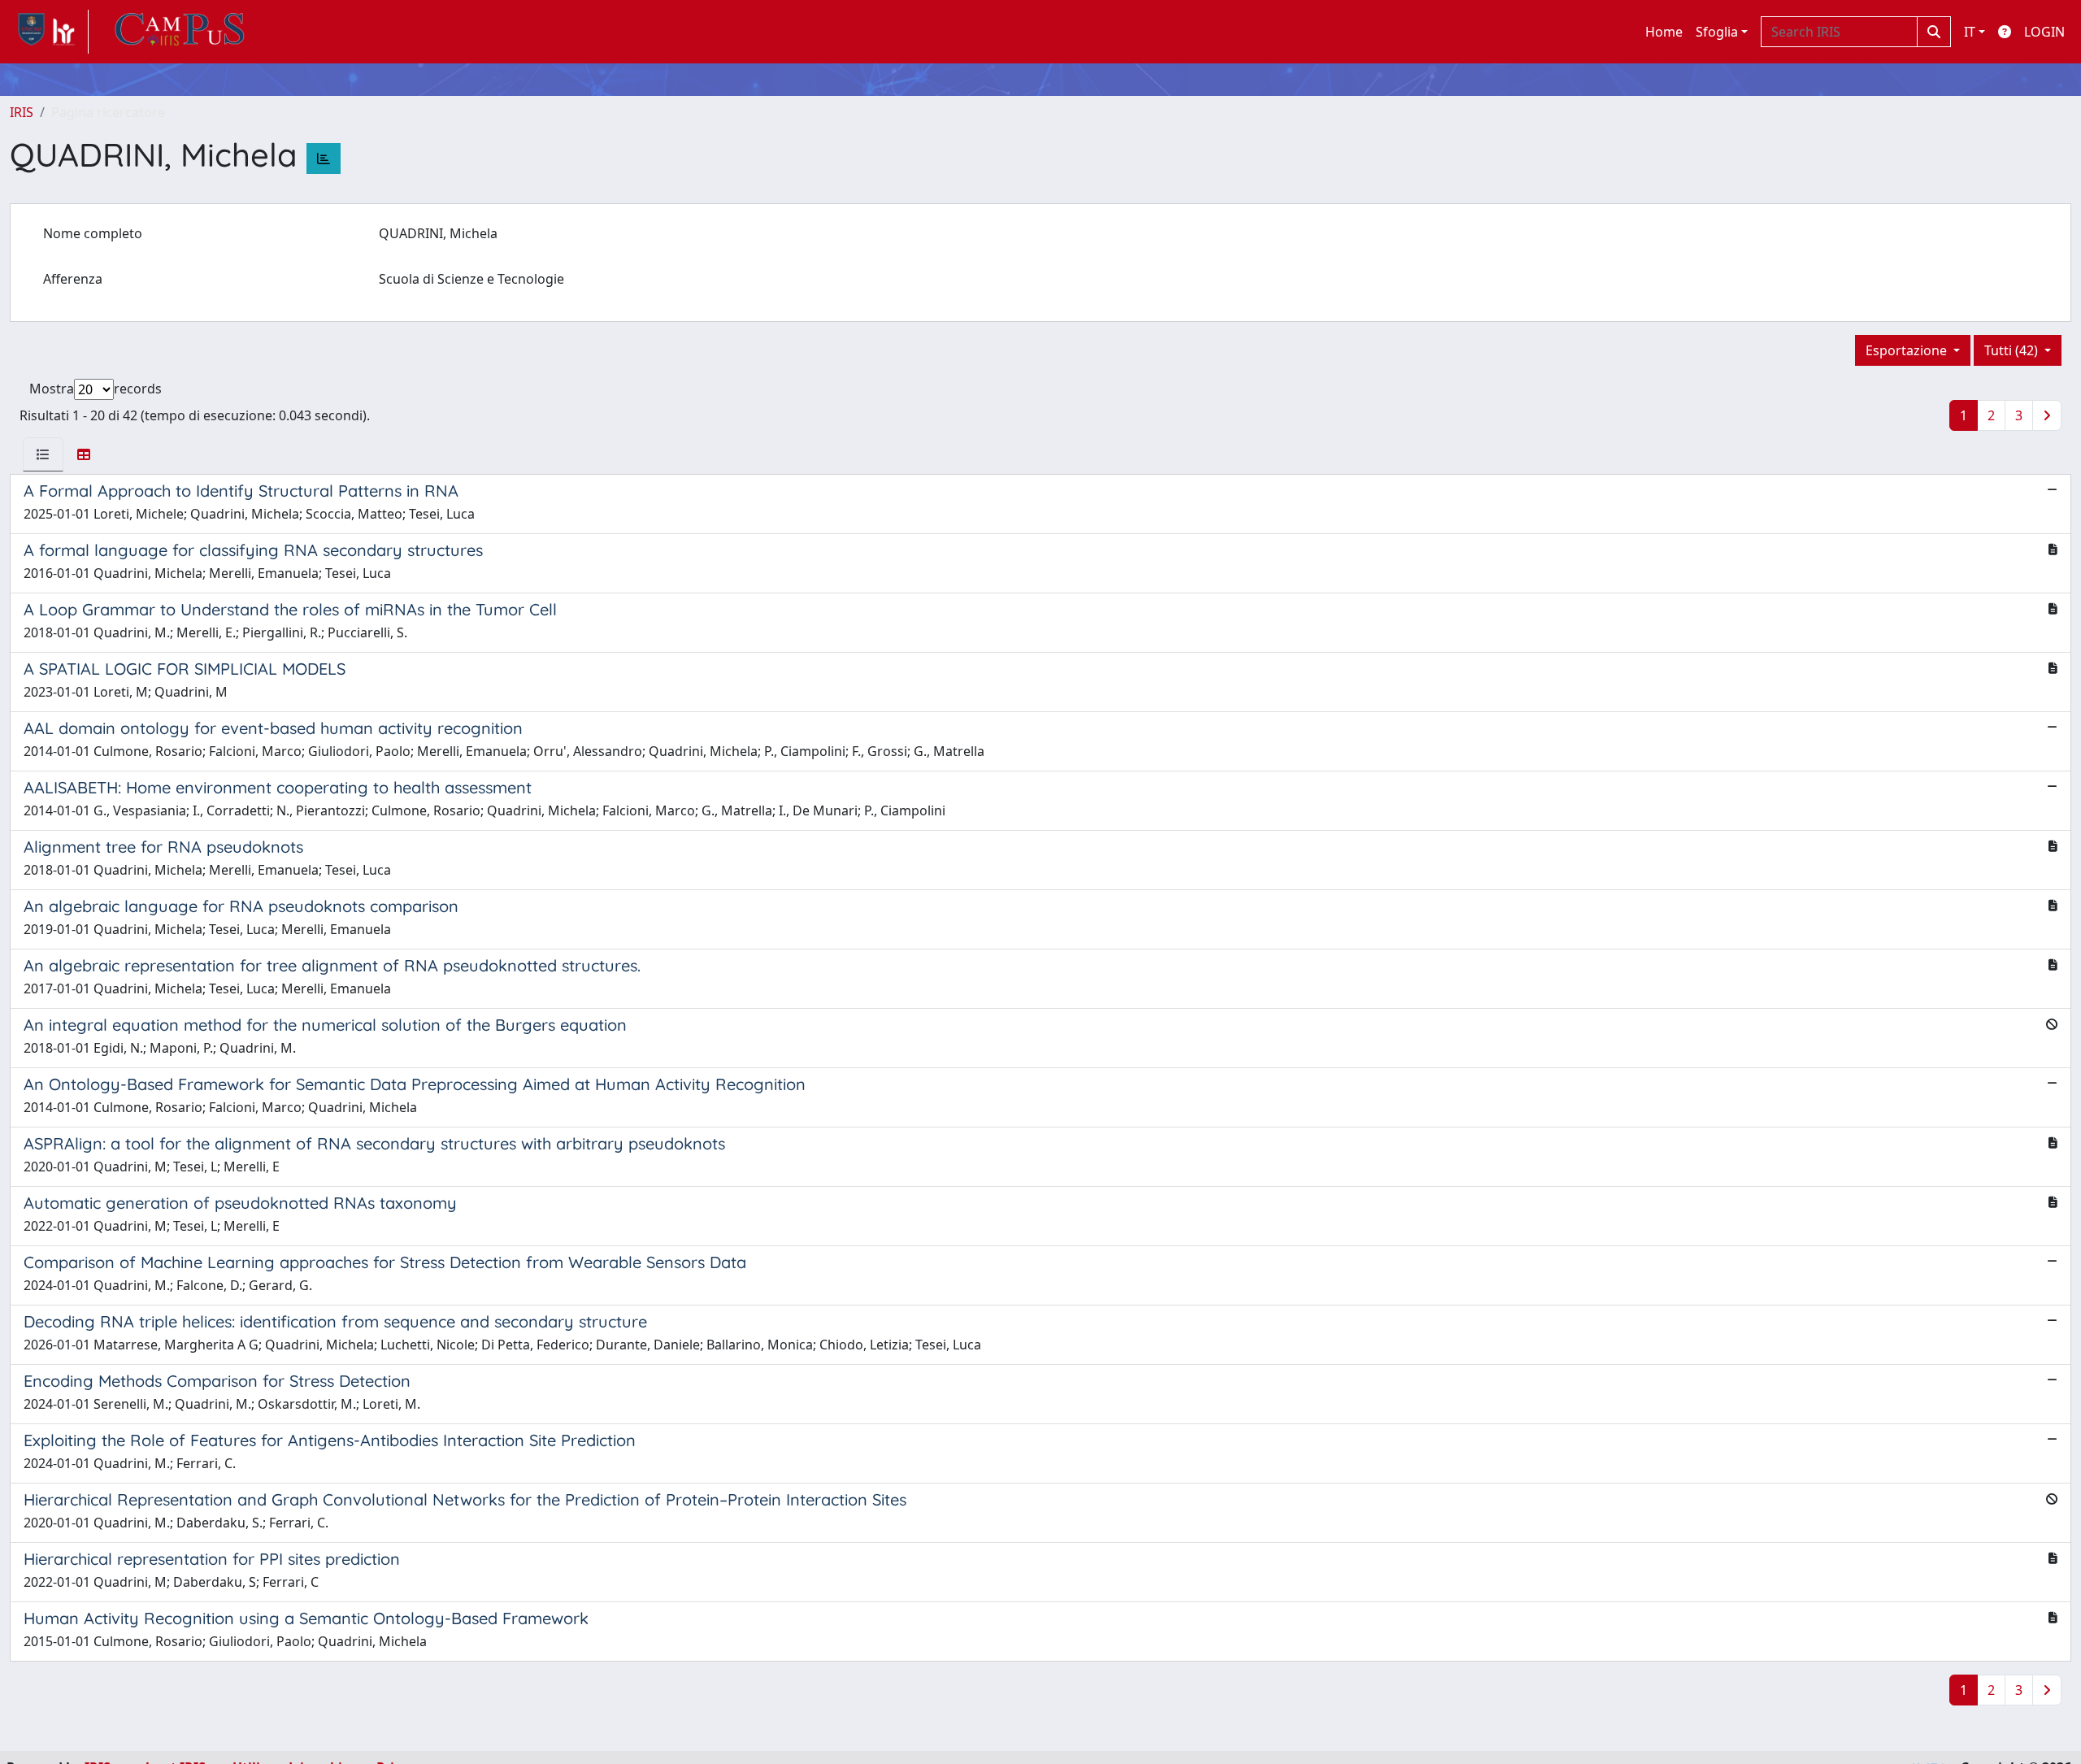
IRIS (22, 112)
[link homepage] (49, 32)
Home (1664, 32)
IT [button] (1970, 32)
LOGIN (2044, 32)
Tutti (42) (2013, 350)
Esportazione (1908, 350)
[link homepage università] (180, 32)
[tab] (43, 454)
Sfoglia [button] (1717, 32)
